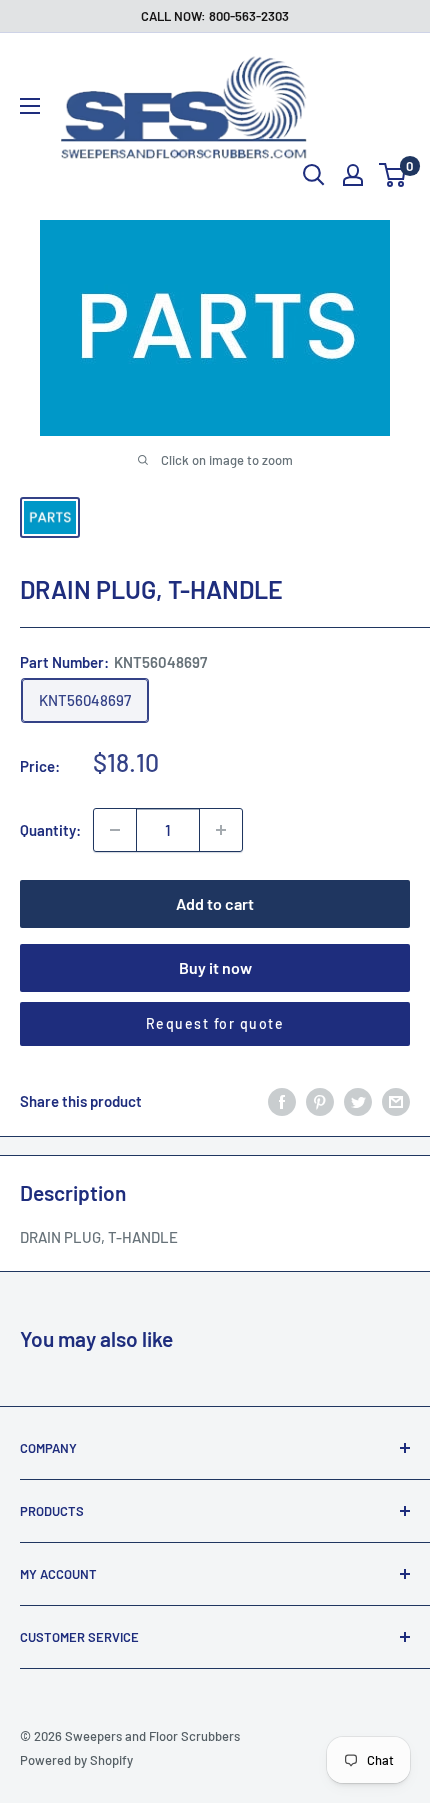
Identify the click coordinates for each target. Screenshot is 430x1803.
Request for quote (215, 1023)
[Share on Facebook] (282, 1101)
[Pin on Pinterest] (320, 1101)
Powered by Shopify (76, 1760)
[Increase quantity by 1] (221, 830)
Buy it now (215, 967)
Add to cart (215, 903)
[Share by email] (396, 1101)
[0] (393, 175)
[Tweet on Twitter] (358, 1101)
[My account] (353, 175)
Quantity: (50, 830)
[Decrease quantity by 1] (115, 830)
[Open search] (314, 175)
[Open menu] (30, 106)
